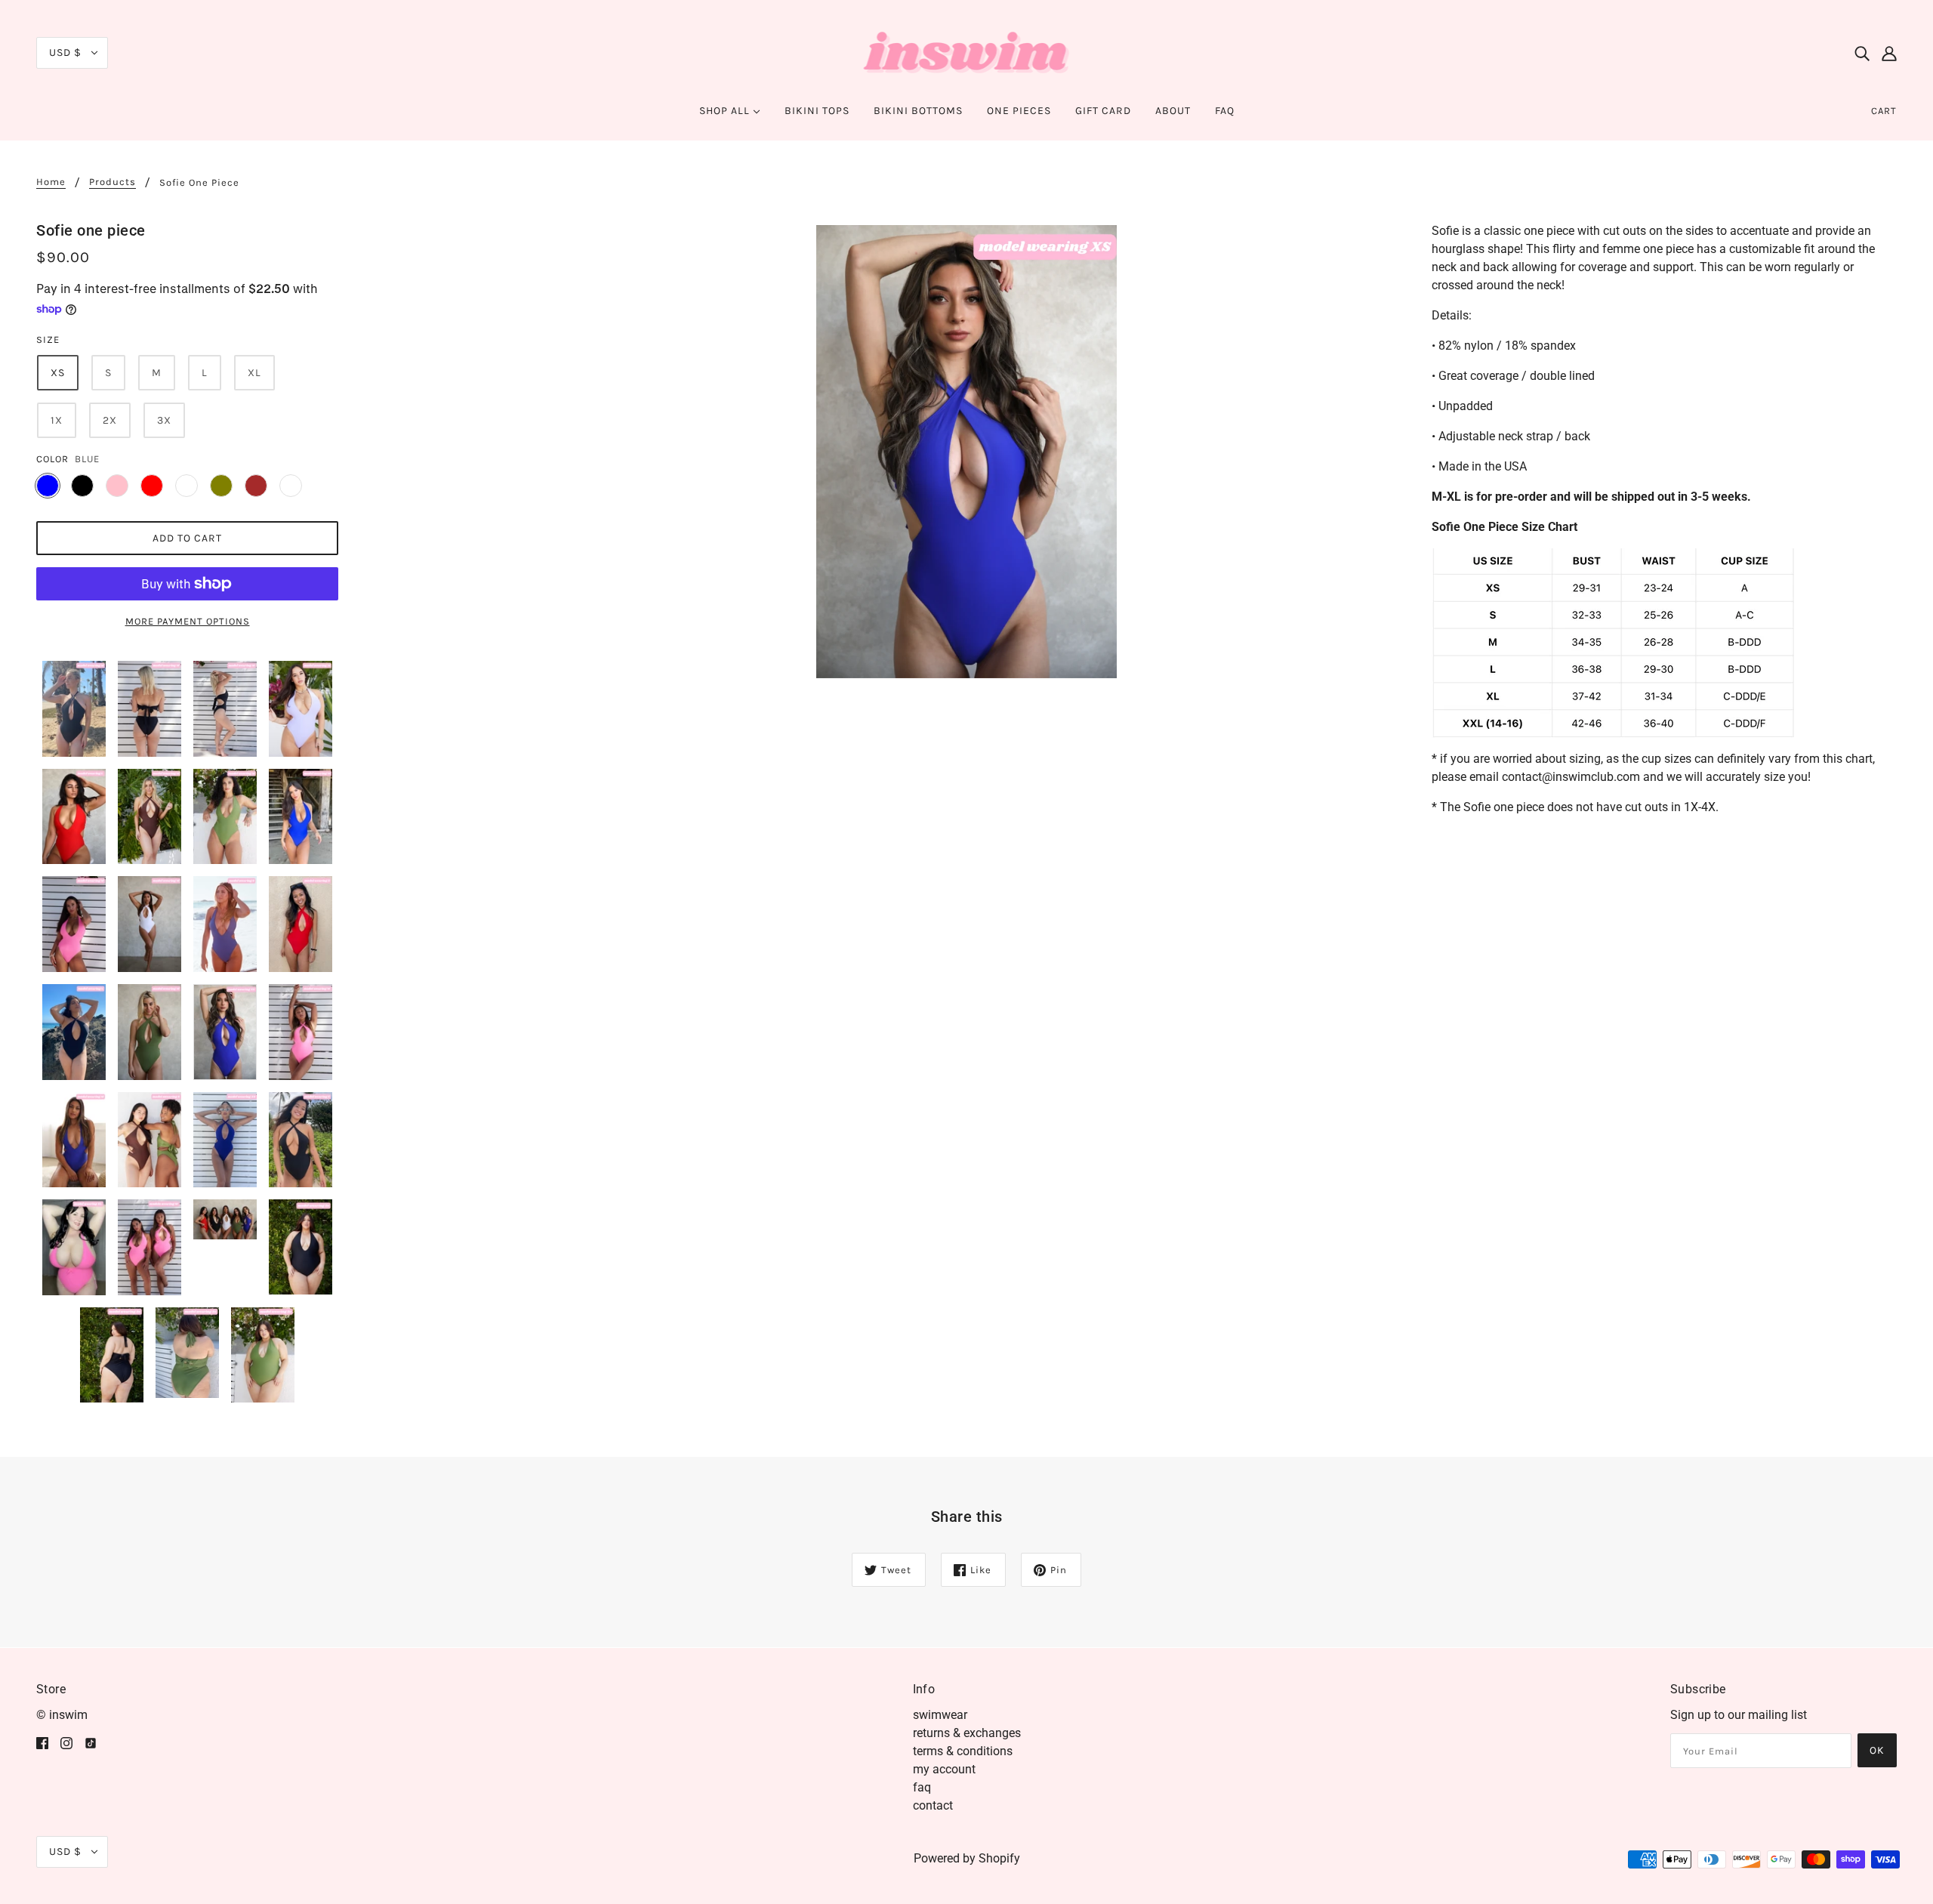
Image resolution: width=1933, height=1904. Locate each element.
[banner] (967, 52)
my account (944, 1769)
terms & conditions (963, 1751)
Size (48, 339)
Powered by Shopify (967, 1858)
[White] (187, 486)
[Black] (82, 486)
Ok (1877, 1750)
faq (922, 1787)
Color (52, 459)
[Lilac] (291, 486)
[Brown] (256, 486)
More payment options (188, 621)
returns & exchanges (967, 1733)
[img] (1862, 53)
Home (51, 182)
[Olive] (221, 486)
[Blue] (48, 486)
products (113, 182)
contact (933, 1805)
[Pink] (117, 486)
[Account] (1889, 53)
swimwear (940, 1715)
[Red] (152, 486)
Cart (1884, 111)
